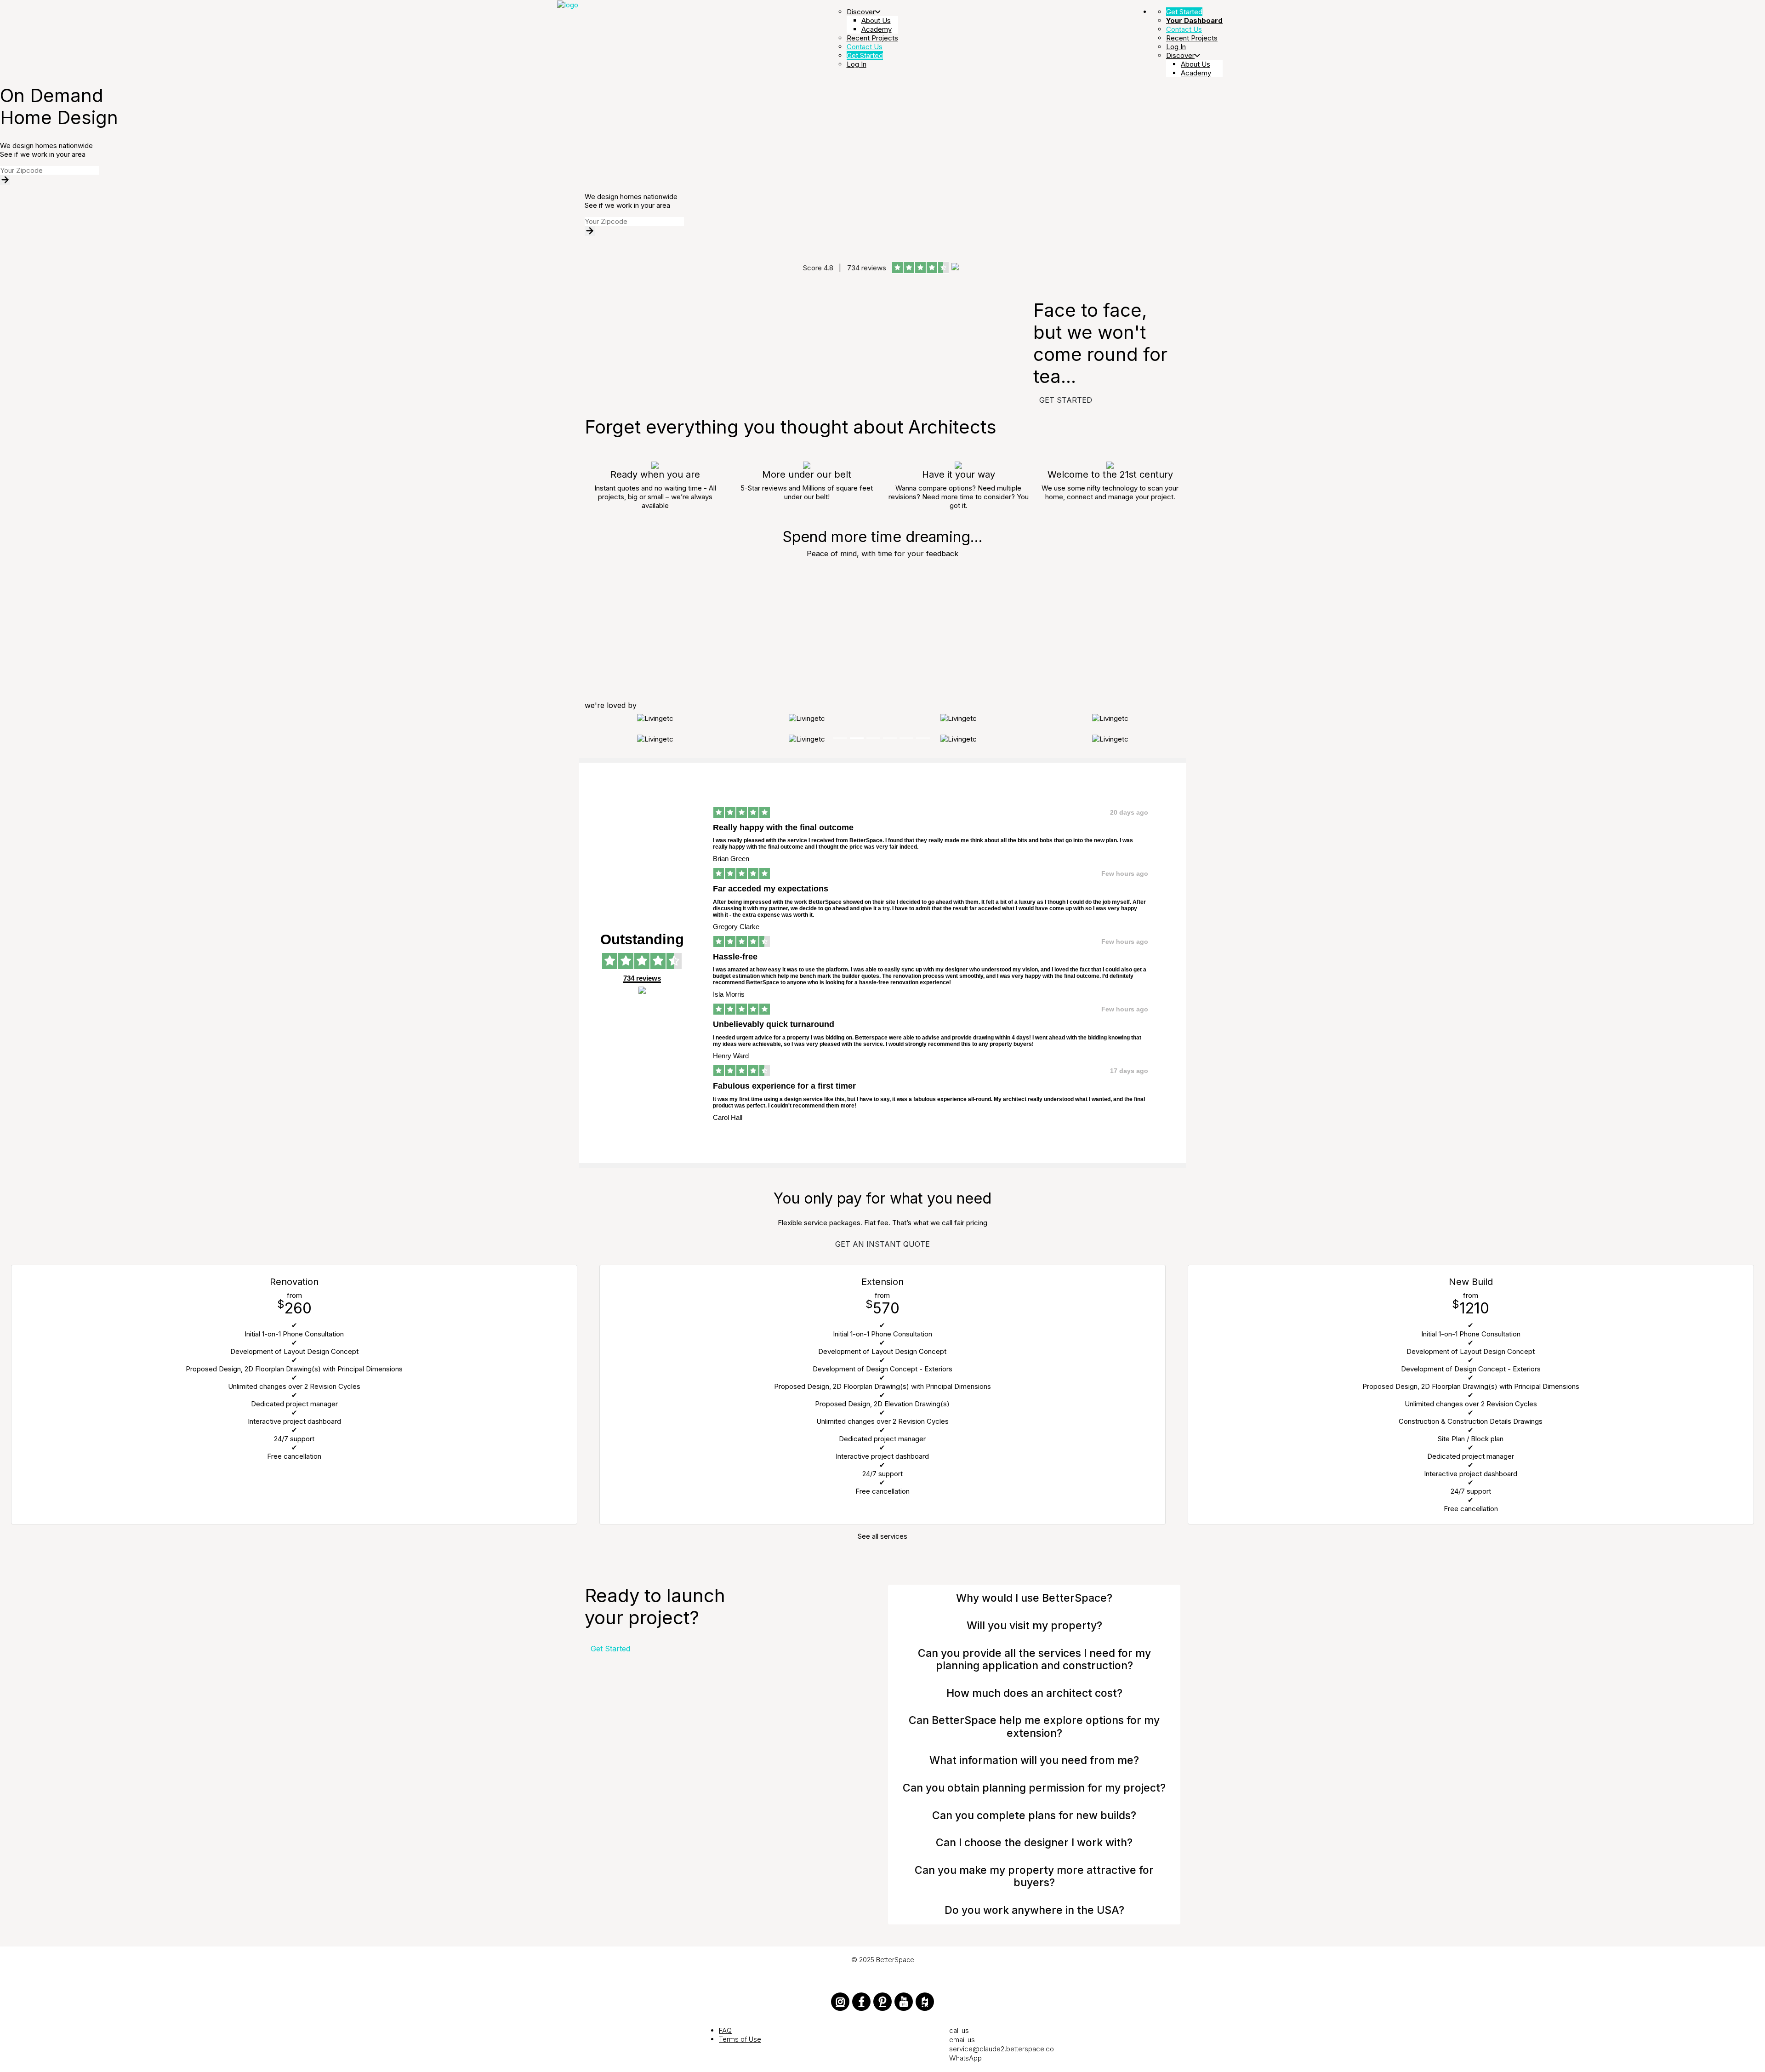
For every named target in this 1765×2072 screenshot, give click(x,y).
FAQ (725, 2030)
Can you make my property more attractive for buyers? (1034, 1877)
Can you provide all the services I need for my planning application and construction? (1034, 1660)
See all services (882, 1536)
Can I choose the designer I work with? (1034, 1843)
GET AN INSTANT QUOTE (882, 1244)
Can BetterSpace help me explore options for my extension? (1034, 1727)
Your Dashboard (1194, 20)
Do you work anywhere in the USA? (1034, 1910)
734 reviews (867, 268)
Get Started (610, 1649)
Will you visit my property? (1034, 1626)
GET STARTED (1066, 400)
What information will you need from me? (1034, 1760)
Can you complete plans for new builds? (1034, 1815)
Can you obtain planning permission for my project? (1034, 1788)
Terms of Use (740, 2039)
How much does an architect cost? (1034, 1693)
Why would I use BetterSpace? (1034, 1598)
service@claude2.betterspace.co (1002, 2049)
